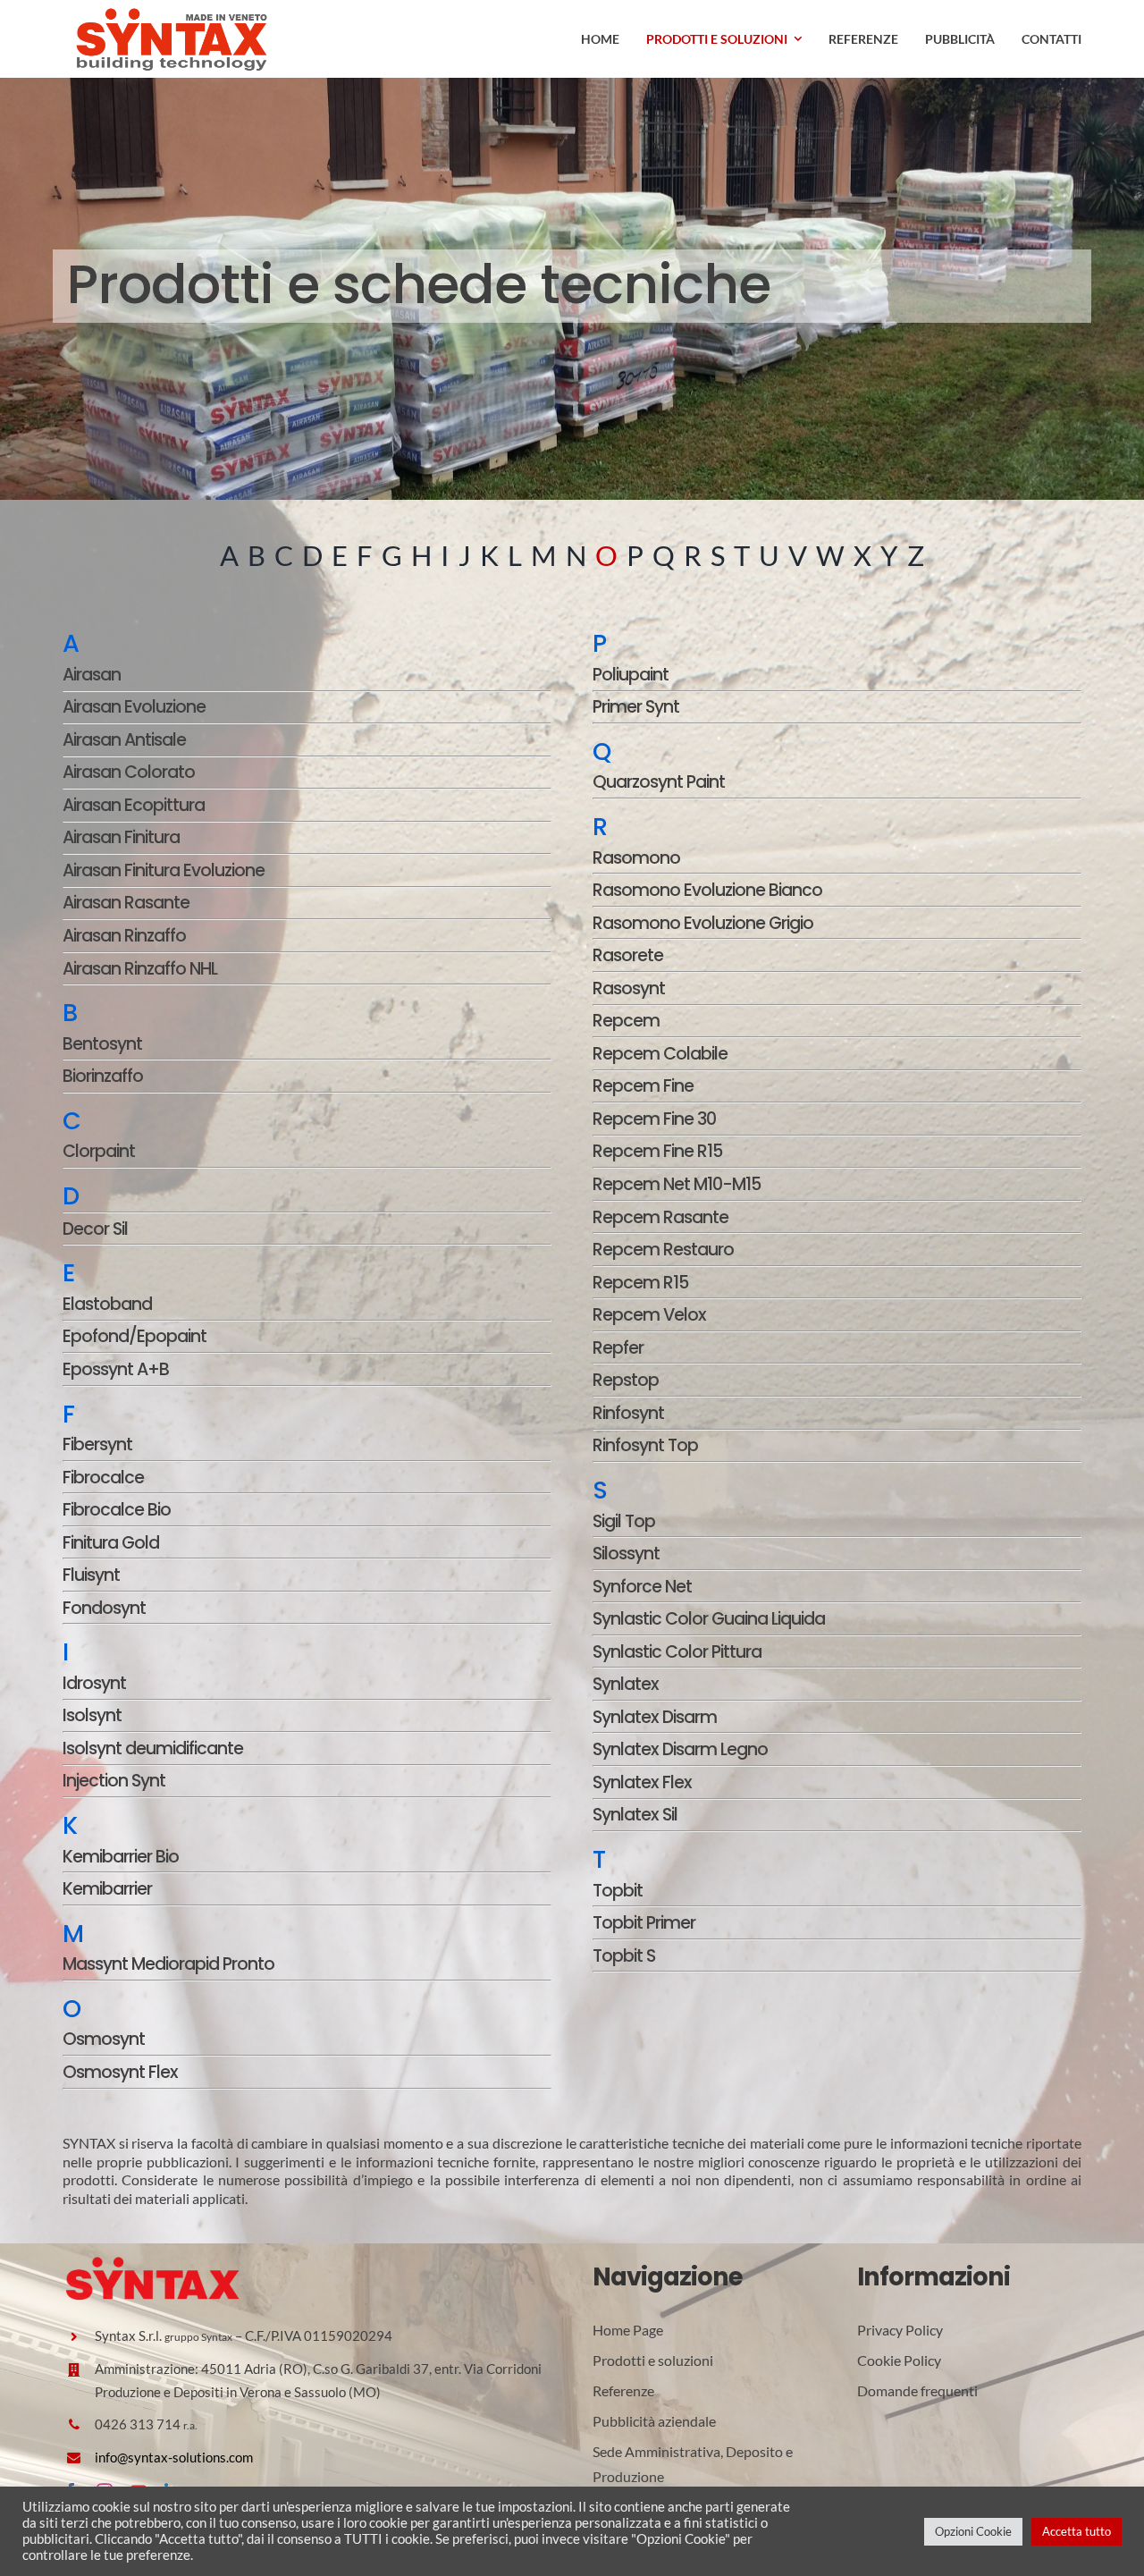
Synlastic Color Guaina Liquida (709, 1619)
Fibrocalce (103, 1478)
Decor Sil (95, 1229)
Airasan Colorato (129, 772)
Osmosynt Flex (120, 2072)
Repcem (626, 1021)
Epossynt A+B (116, 1369)
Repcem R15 (640, 1283)
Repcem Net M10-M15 (677, 1184)
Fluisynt (91, 1575)
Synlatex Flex (642, 1782)
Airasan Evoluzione (134, 707)
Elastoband (107, 1304)
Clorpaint (99, 1151)
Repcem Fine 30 (654, 1119)
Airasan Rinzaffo (124, 936)
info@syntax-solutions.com (174, 2457)
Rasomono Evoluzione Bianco (707, 890)
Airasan (92, 675)
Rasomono (636, 858)
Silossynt (626, 1554)
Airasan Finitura (121, 837)
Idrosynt (94, 1683)
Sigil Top (624, 1521)
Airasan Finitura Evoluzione (164, 870)
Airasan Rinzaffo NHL (140, 969)
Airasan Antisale (124, 740)
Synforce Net (642, 1587)
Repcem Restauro (663, 1250)
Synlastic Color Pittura (677, 1652)
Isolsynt (92, 1715)
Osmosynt (104, 2039)
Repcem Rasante (660, 1217)
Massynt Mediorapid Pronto (168, 1964)
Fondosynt (104, 1608)
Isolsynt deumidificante (153, 1748)
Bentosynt (102, 1044)
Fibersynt (97, 1444)
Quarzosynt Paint (659, 782)
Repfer (618, 1348)
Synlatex (626, 1684)
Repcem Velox (649, 1315)
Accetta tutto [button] (1077, 2531)
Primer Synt (636, 707)
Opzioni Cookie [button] (973, 2531)
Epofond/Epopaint (135, 1336)
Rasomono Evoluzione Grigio (703, 923)
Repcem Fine (643, 1086)
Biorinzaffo (103, 1076)
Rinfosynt (628, 1413)
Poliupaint (631, 675)
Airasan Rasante (126, 903)
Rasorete (628, 955)
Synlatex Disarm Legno (680, 1749)
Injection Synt (114, 1781)
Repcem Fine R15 (657, 1151)
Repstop (626, 1380)
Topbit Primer (644, 1923)
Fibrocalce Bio (117, 1510)
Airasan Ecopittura (134, 805)
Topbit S (624, 1956)
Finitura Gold (111, 1543)
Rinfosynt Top (645, 1445)
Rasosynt (629, 988)
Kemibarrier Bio (121, 1857)
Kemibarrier (107, 1889)
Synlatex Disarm (655, 1717)
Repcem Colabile (660, 1054)
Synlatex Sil (635, 1815)
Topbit (618, 1891)
